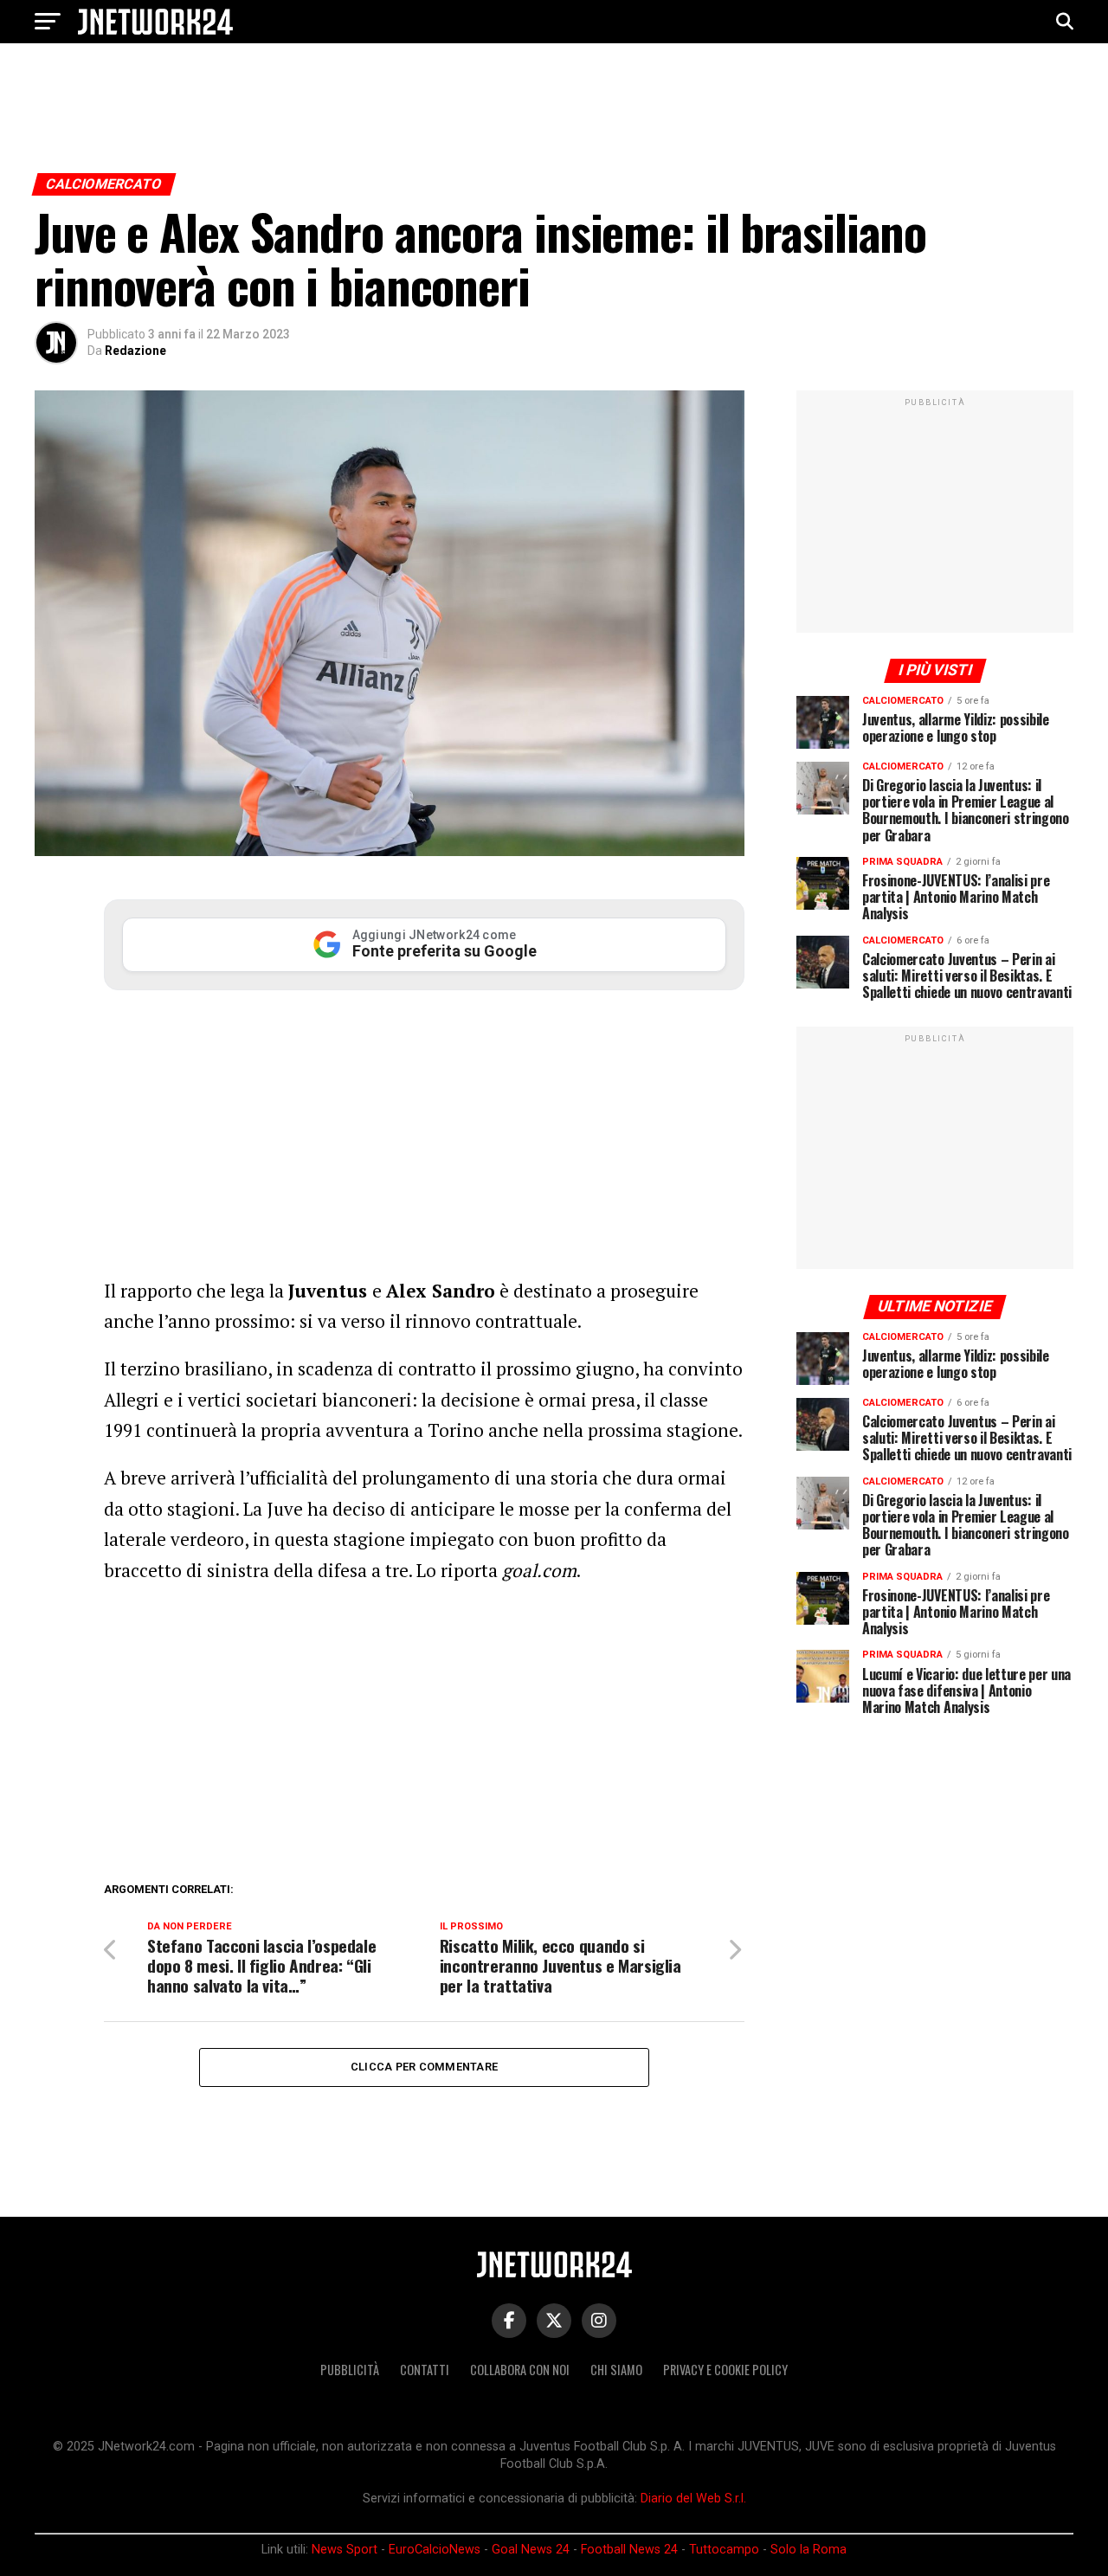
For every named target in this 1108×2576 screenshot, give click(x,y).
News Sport (345, 2550)
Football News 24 (629, 2550)
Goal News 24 (531, 2550)
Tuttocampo (724, 2550)
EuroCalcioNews (435, 2550)
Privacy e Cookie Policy (725, 2370)
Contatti (425, 2370)
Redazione (135, 351)
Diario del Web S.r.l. (693, 2499)
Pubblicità (350, 2370)
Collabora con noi (520, 2370)
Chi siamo (616, 2370)
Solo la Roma (808, 2550)
